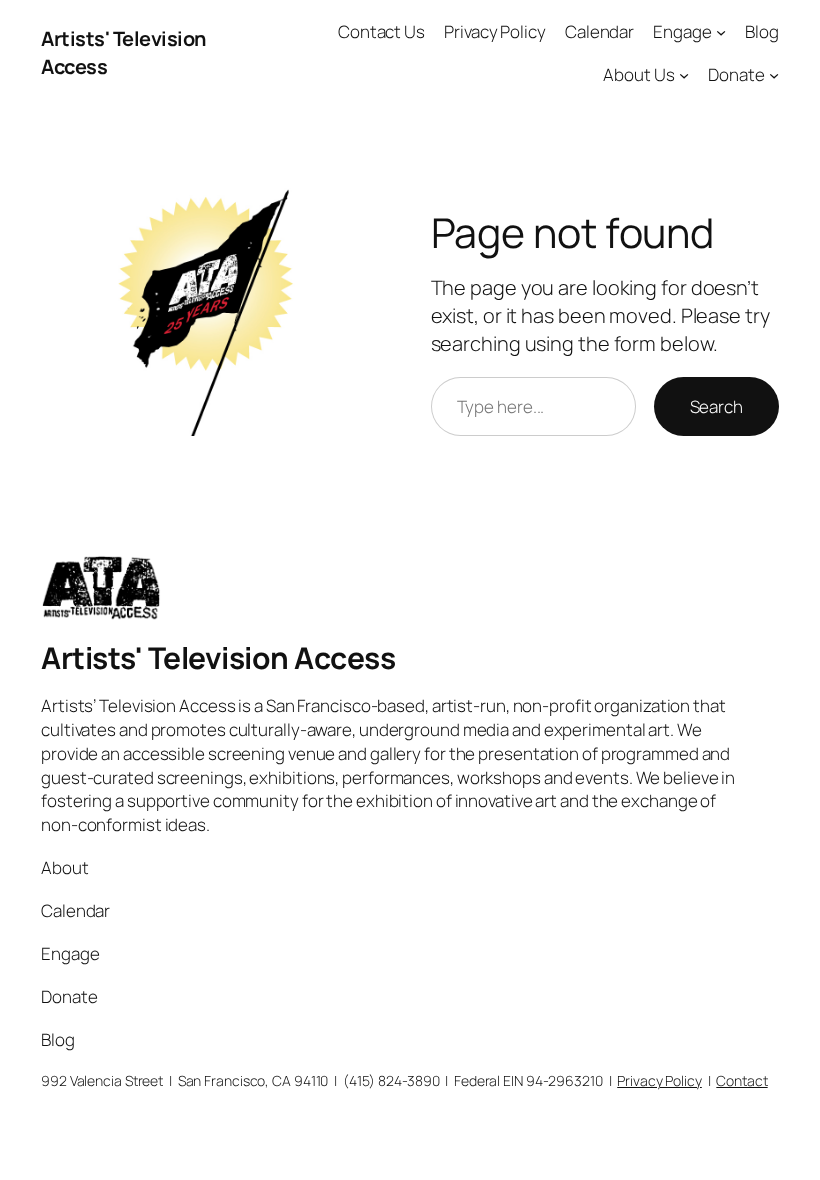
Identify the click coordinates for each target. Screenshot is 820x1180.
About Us (638, 74)
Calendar (599, 31)
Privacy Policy (495, 31)
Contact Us (381, 31)
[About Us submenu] (684, 75)
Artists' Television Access (218, 657)
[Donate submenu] (774, 75)
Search (716, 406)
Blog (762, 31)
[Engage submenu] (721, 32)
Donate (736, 74)
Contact (741, 1080)
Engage (682, 31)
